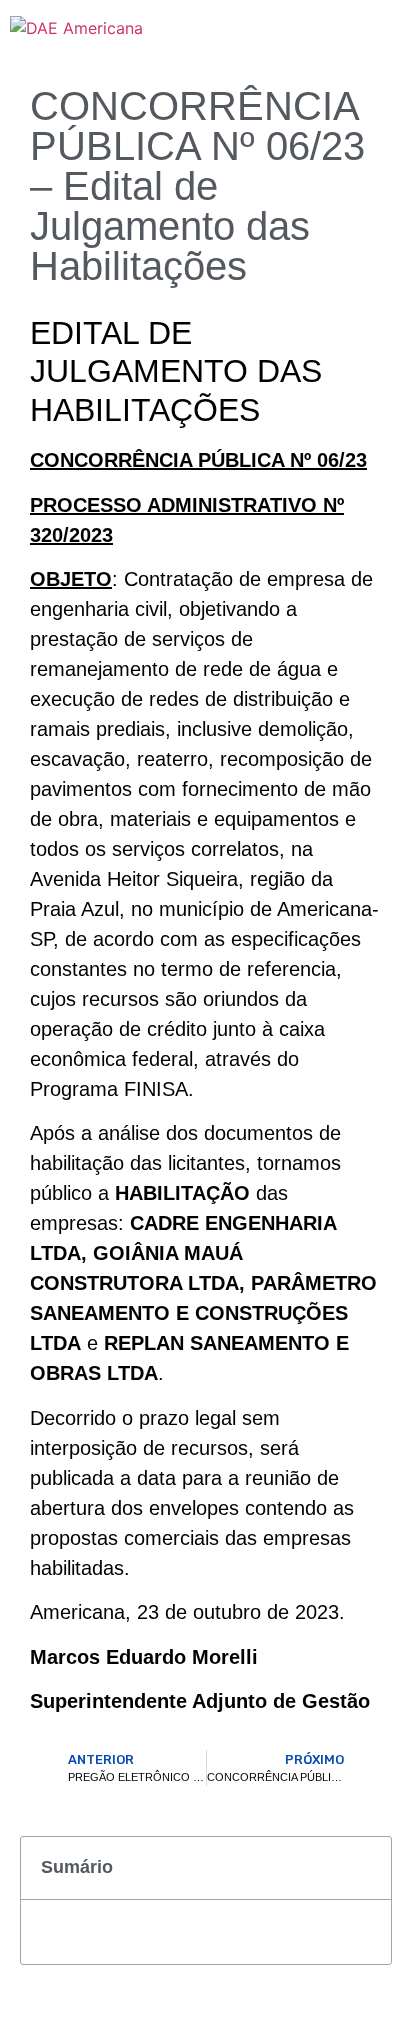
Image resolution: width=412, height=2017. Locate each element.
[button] (365, 1868)
